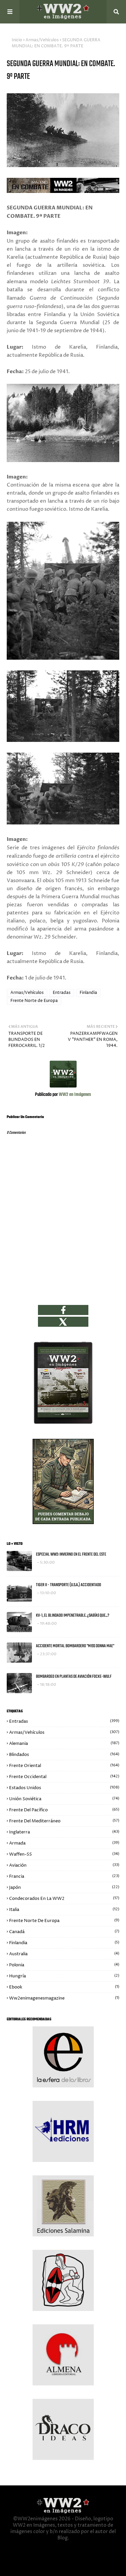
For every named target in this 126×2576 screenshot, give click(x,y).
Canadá (64, 1932)
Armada (64, 1843)
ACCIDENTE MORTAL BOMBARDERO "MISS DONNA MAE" (75, 1646)
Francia (64, 1876)
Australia (64, 1954)
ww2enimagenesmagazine (64, 1998)
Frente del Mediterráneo (64, 1821)
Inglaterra (64, 1832)
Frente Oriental (64, 1766)
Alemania (64, 1744)
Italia (64, 1910)
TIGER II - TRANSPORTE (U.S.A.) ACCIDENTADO (69, 1585)
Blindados (64, 1755)
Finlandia (88, 993)
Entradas (62, 993)
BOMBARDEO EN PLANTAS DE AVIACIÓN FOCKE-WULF (74, 1677)
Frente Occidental (64, 1777)
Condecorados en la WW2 (64, 1899)
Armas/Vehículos (42, 40)
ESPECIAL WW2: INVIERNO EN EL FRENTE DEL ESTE (71, 1554)
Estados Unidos (64, 1788)
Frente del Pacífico (64, 1810)
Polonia (64, 1965)
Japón (64, 1887)
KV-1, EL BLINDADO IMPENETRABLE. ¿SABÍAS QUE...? (73, 1615)
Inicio (17, 40)
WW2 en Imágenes (74, 1095)
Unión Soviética (64, 1799)
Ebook (64, 1987)
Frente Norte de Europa (34, 1001)
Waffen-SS (64, 1854)
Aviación (64, 1865)
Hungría (64, 1976)
